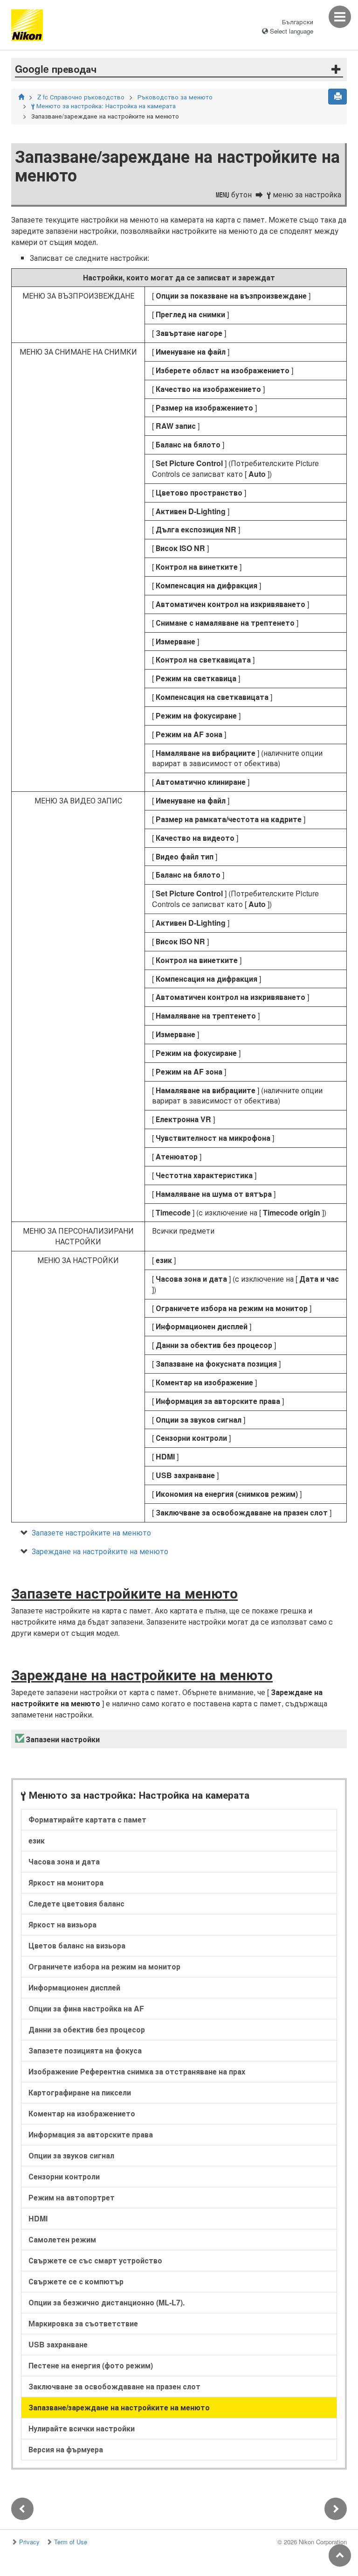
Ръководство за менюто (175, 97)
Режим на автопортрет (72, 2197)
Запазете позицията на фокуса (85, 2050)
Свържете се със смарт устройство (95, 2260)
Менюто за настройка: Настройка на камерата (103, 106)
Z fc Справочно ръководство (81, 97)
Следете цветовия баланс (76, 1903)
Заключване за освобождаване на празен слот (114, 2386)
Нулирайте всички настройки (82, 2428)
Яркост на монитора (66, 1882)
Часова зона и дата (64, 1861)
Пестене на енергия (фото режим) (91, 2365)
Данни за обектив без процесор (87, 2029)
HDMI (38, 2218)
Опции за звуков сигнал (71, 2155)
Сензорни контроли (64, 2176)
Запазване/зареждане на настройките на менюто (119, 2407)
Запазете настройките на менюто (91, 1532)
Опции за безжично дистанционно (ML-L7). (107, 2302)
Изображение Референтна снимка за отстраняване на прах (137, 2071)
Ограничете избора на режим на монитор (104, 1966)
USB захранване (58, 2344)
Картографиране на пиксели (80, 2092)
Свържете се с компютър (76, 2281)
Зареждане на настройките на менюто (100, 1551)
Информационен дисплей (74, 1987)
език (37, 1840)
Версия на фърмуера (66, 2449)
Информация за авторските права (91, 2134)
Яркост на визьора (62, 1924)
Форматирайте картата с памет (87, 1819)
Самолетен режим (62, 2239)
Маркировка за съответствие (83, 2323)
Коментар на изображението (82, 2113)
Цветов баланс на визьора (77, 1945)
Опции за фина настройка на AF (86, 2008)
